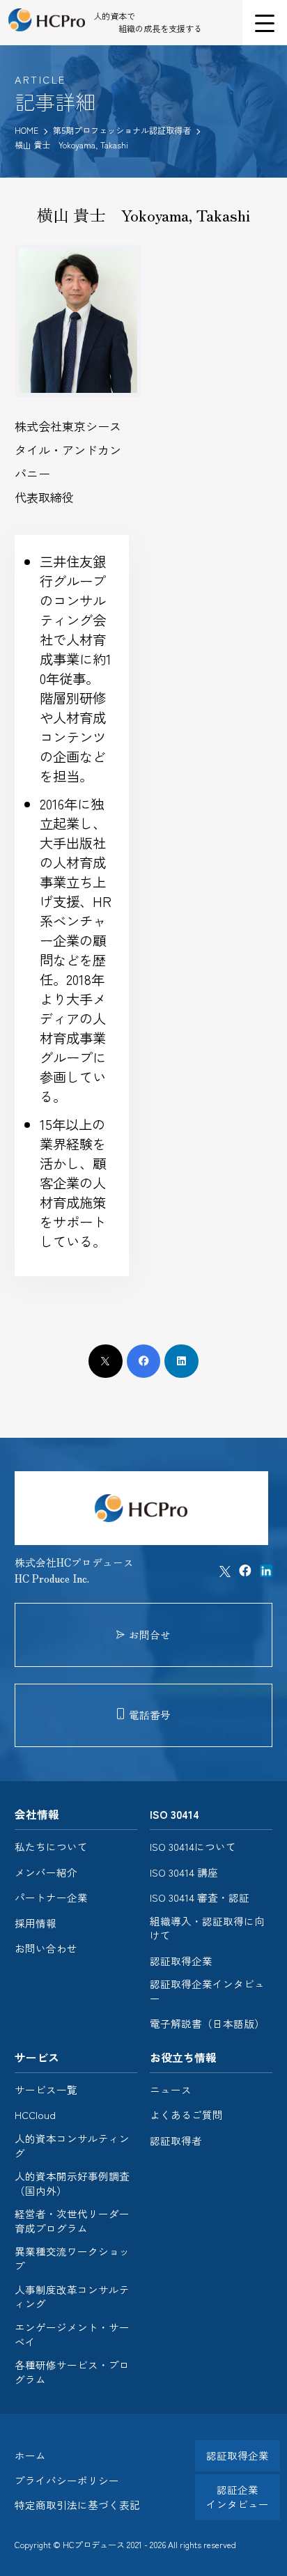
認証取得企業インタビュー (207, 1991)
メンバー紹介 (46, 1872)
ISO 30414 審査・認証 (200, 1898)
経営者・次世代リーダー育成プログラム (72, 2221)
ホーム (30, 2455)
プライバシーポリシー (67, 2480)
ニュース (171, 2090)
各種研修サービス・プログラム (72, 2372)
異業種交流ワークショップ (72, 2259)
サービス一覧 (46, 2090)
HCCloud (35, 2115)
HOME (26, 130)
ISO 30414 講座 (184, 1872)
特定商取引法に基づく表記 (77, 2505)
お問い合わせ (46, 1948)
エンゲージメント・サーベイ (72, 2335)
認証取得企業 (181, 1961)
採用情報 (36, 1923)
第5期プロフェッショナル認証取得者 (123, 130)
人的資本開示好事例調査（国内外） (72, 2183)
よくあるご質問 (186, 2115)
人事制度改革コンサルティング (72, 2297)
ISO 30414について (193, 1847)
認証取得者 (176, 2141)
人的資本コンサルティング (72, 2146)
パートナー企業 (51, 1898)
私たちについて (51, 1847)
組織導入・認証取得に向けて (207, 1929)
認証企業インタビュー (238, 2497)
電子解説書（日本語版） (207, 2024)
